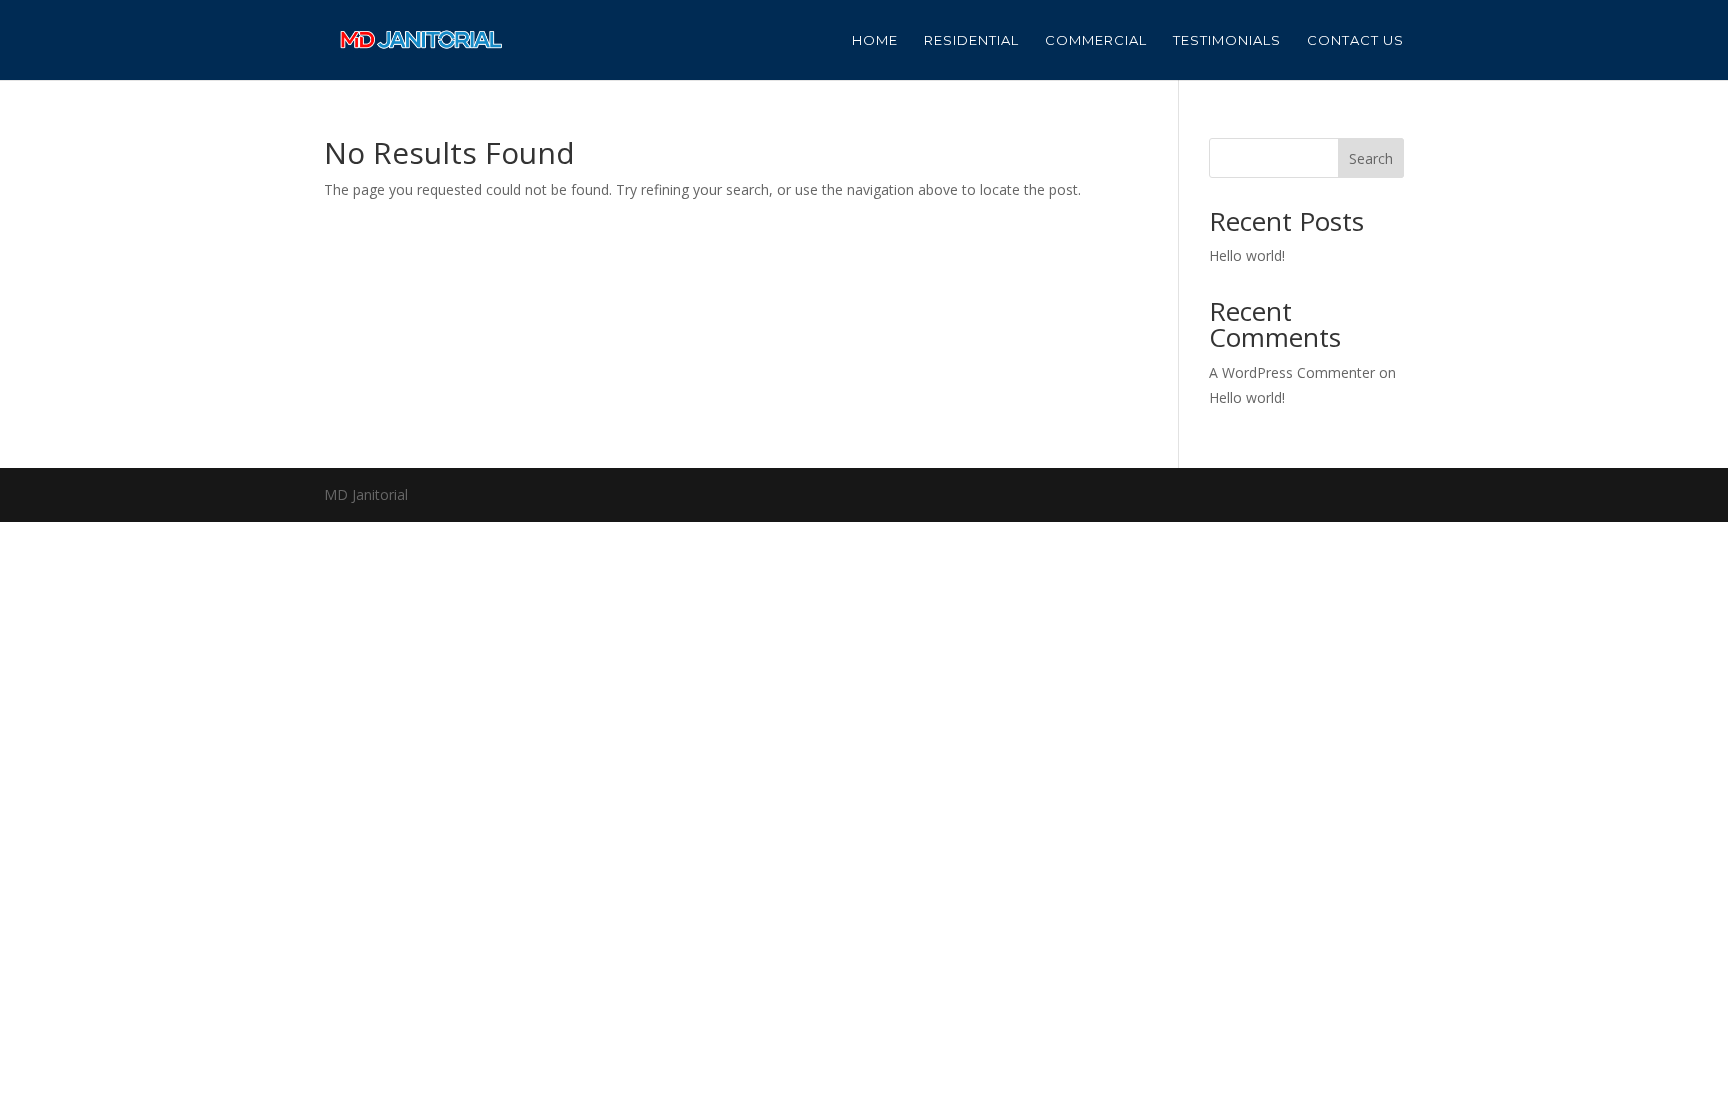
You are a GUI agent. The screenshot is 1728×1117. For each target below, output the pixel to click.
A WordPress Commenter (1292, 372)
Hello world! (1247, 255)
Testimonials (1227, 40)
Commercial (1096, 40)
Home (875, 40)
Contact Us (1355, 40)
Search (1371, 158)
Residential (971, 40)
